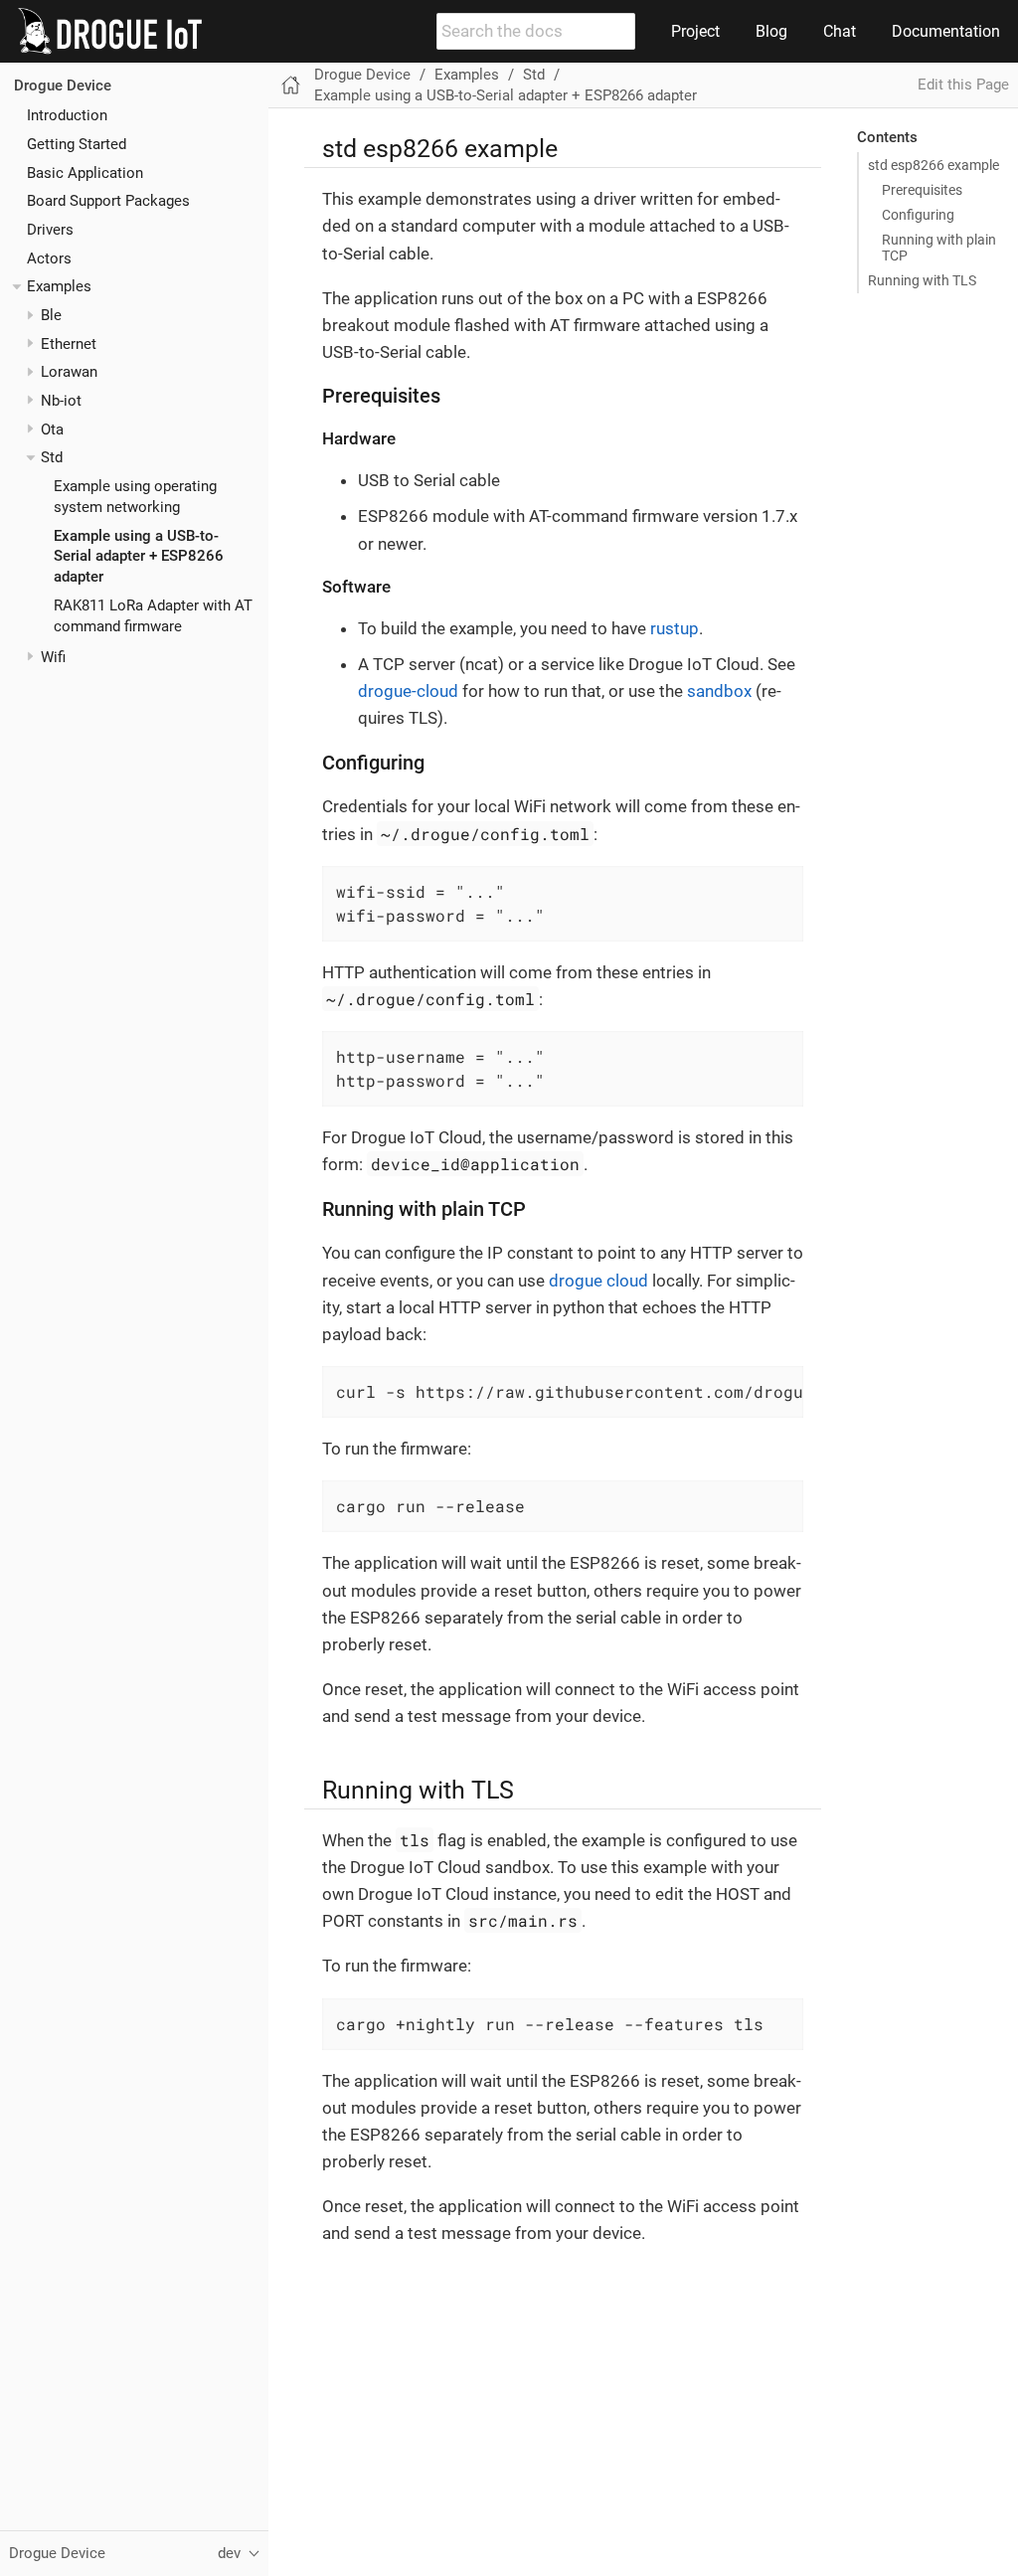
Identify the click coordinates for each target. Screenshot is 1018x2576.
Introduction (67, 115)
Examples (59, 286)
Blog (771, 31)
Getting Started (77, 144)
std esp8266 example (933, 165)
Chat (840, 31)
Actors (49, 258)
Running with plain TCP (939, 248)
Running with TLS (922, 280)
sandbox (719, 691)
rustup (675, 628)
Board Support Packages (108, 201)
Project (695, 31)
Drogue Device (63, 86)
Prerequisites (922, 190)
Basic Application (85, 173)
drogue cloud (598, 1281)
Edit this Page (963, 85)
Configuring (918, 215)
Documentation (946, 31)
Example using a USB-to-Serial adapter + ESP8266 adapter (139, 557)
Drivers (50, 230)
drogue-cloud (408, 691)
